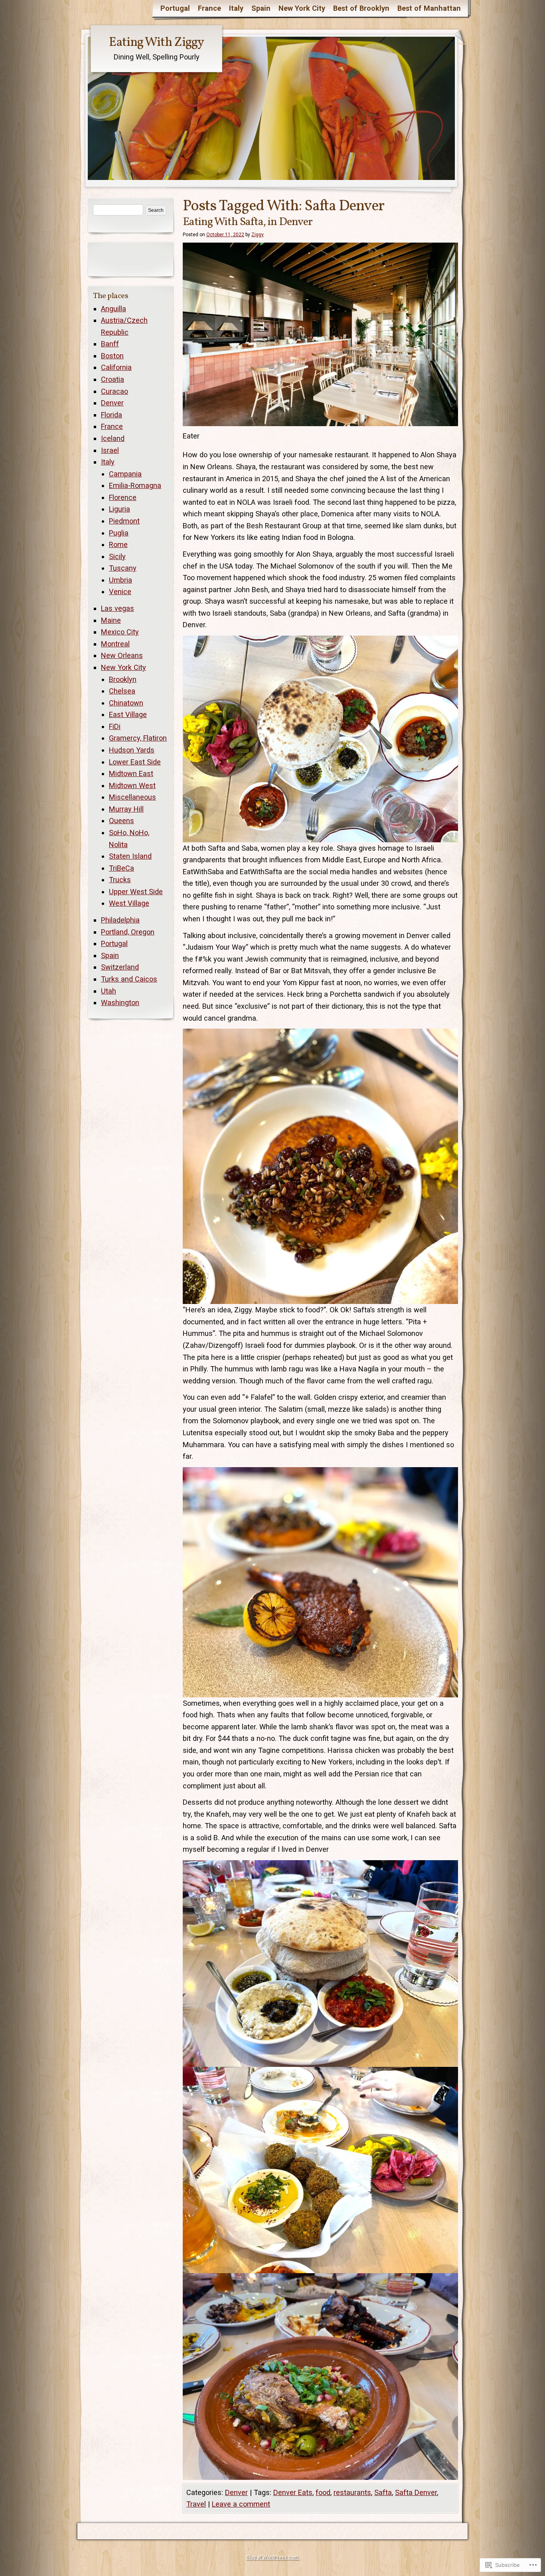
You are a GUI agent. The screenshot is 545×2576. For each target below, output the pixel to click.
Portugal (175, 8)
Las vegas (117, 608)
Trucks (120, 880)
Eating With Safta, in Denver (248, 222)
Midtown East (131, 773)
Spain (261, 8)
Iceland (113, 438)
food (323, 2492)
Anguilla (114, 309)
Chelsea (122, 691)
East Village (128, 714)
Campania (125, 474)
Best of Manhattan (429, 8)
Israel (110, 450)
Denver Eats (293, 2492)
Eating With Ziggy (156, 43)
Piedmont (124, 521)
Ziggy (258, 235)
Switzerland (120, 967)
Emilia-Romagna (135, 485)
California (116, 367)
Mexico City (120, 632)
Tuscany (123, 568)
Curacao (115, 391)
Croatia (113, 379)
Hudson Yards (132, 750)
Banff (110, 344)
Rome (118, 544)
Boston (112, 356)
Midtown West (132, 785)
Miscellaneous (132, 797)
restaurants (352, 2492)
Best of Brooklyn (361, 8)
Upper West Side (136, 892)
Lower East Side (135, 762)
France (209, 8)
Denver (236, 2492)
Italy (236, 8)
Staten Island (130, 856)
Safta (383, 2492)
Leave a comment (241, 2504)
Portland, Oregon (128, 932)
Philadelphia (120, 920)
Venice (120, 592)
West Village (129, 903)
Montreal (115, 644)
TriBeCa (121, 868)
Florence (123, 497)
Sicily (117, 556)
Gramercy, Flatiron (138, 738)
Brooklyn (123, 679)
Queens (121, 821)
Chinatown (126, 703)
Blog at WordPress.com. (272, 2557)
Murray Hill (126, 809)
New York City (302, 8)
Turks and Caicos (129, 979)
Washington (120, 1003)
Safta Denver (416, 2492)
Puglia (119, 533)
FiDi (115, 726)
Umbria (120, 580)
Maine (111, 620)
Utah (109, 991)
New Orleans (122, 655)
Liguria (119, 509)
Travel (196, 2504)
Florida (112, 415)
